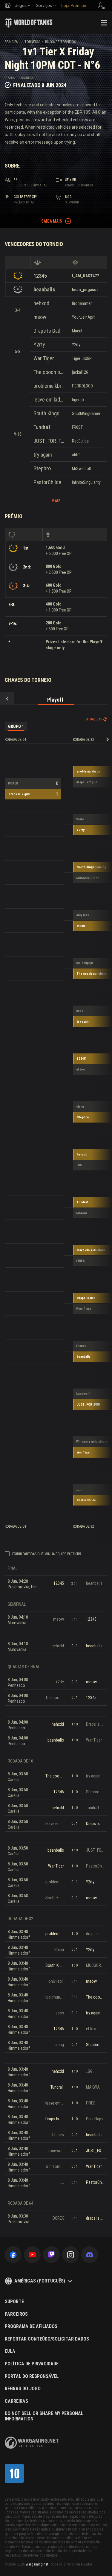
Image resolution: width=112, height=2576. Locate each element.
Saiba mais (52, 221)
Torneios (32, 42)
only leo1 (83, 915)
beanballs (44, 289)
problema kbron (49, 386)
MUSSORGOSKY (88, 878)
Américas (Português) (40, 2281)
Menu (104, 23)
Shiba (80, 819)
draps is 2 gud (19, 794)
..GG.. (80, 1165)
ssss (80, 1011)
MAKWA (82, 1213)
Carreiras (16, 2401)
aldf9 (76, 455)
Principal (12, 42)
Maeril (77, 331)
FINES (80, 1261)
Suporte (14, 2302)
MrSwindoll (81, 469)
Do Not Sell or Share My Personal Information (44, 2416)
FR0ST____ (82, 427)
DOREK (13, 783)
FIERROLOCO (82, 386)
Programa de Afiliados (31, 2326)
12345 (40, 276)
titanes (81, 1346)
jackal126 (80, 372)
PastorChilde (47, 482)
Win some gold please (92, 1442)
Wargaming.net (37, 2564)
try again (43, 455)
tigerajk (78, 400)
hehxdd (41, 303)
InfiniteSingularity (86, 482)
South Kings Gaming (49, 413)
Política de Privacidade (32, 2364)
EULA (10, 2351)
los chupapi (85, 963)
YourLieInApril (84, 317)
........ (80, 1490)
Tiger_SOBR (82, 358)
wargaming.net (32, 2443)
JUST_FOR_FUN (49, 441)
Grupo (16, 726)
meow (40, 317)
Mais (56, 501)
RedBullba (80, 441)
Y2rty (39, 345)
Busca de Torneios (60, 42)
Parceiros (16, 2314)
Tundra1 (42, 427)
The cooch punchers (49, 372)
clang (80, 1107)
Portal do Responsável (32, 2376)
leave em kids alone (49, 400)
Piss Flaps (84, 1309)
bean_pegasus (85, 290)
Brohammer (82, 303)
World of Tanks (29, 23)
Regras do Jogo (23, 2389)
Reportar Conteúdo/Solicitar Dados (47, 2339)
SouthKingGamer (86, 413)
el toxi (81, 1069)
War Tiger (44, 358)
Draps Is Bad (47, 331)
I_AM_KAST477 (85, 276)
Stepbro (42, 468)
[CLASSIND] (14, 2473)
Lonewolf (83, 1394)
